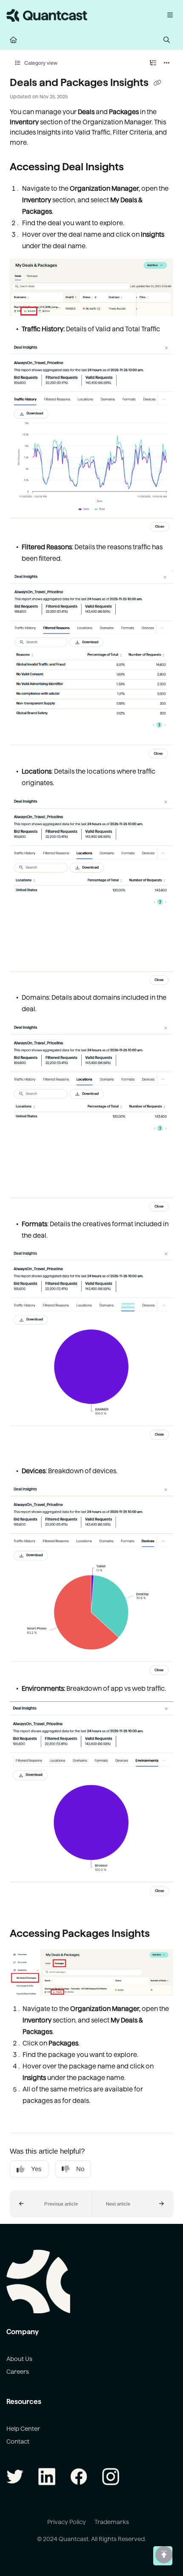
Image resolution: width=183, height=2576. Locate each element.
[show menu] (170, 15)
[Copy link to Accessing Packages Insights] (163, 1934)
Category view (40, 63)
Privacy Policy (67, 2522)
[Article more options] (167, 63)
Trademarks (112, 2522)
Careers (18, 2372)
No (80, 2169)
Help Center (23, 2429)
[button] (51, 2204)
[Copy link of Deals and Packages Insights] (157, 83)
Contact (18, 2441)
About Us (19, 2359)
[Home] (47, 15)
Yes (36, 2169)
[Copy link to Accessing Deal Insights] (137, 167)
